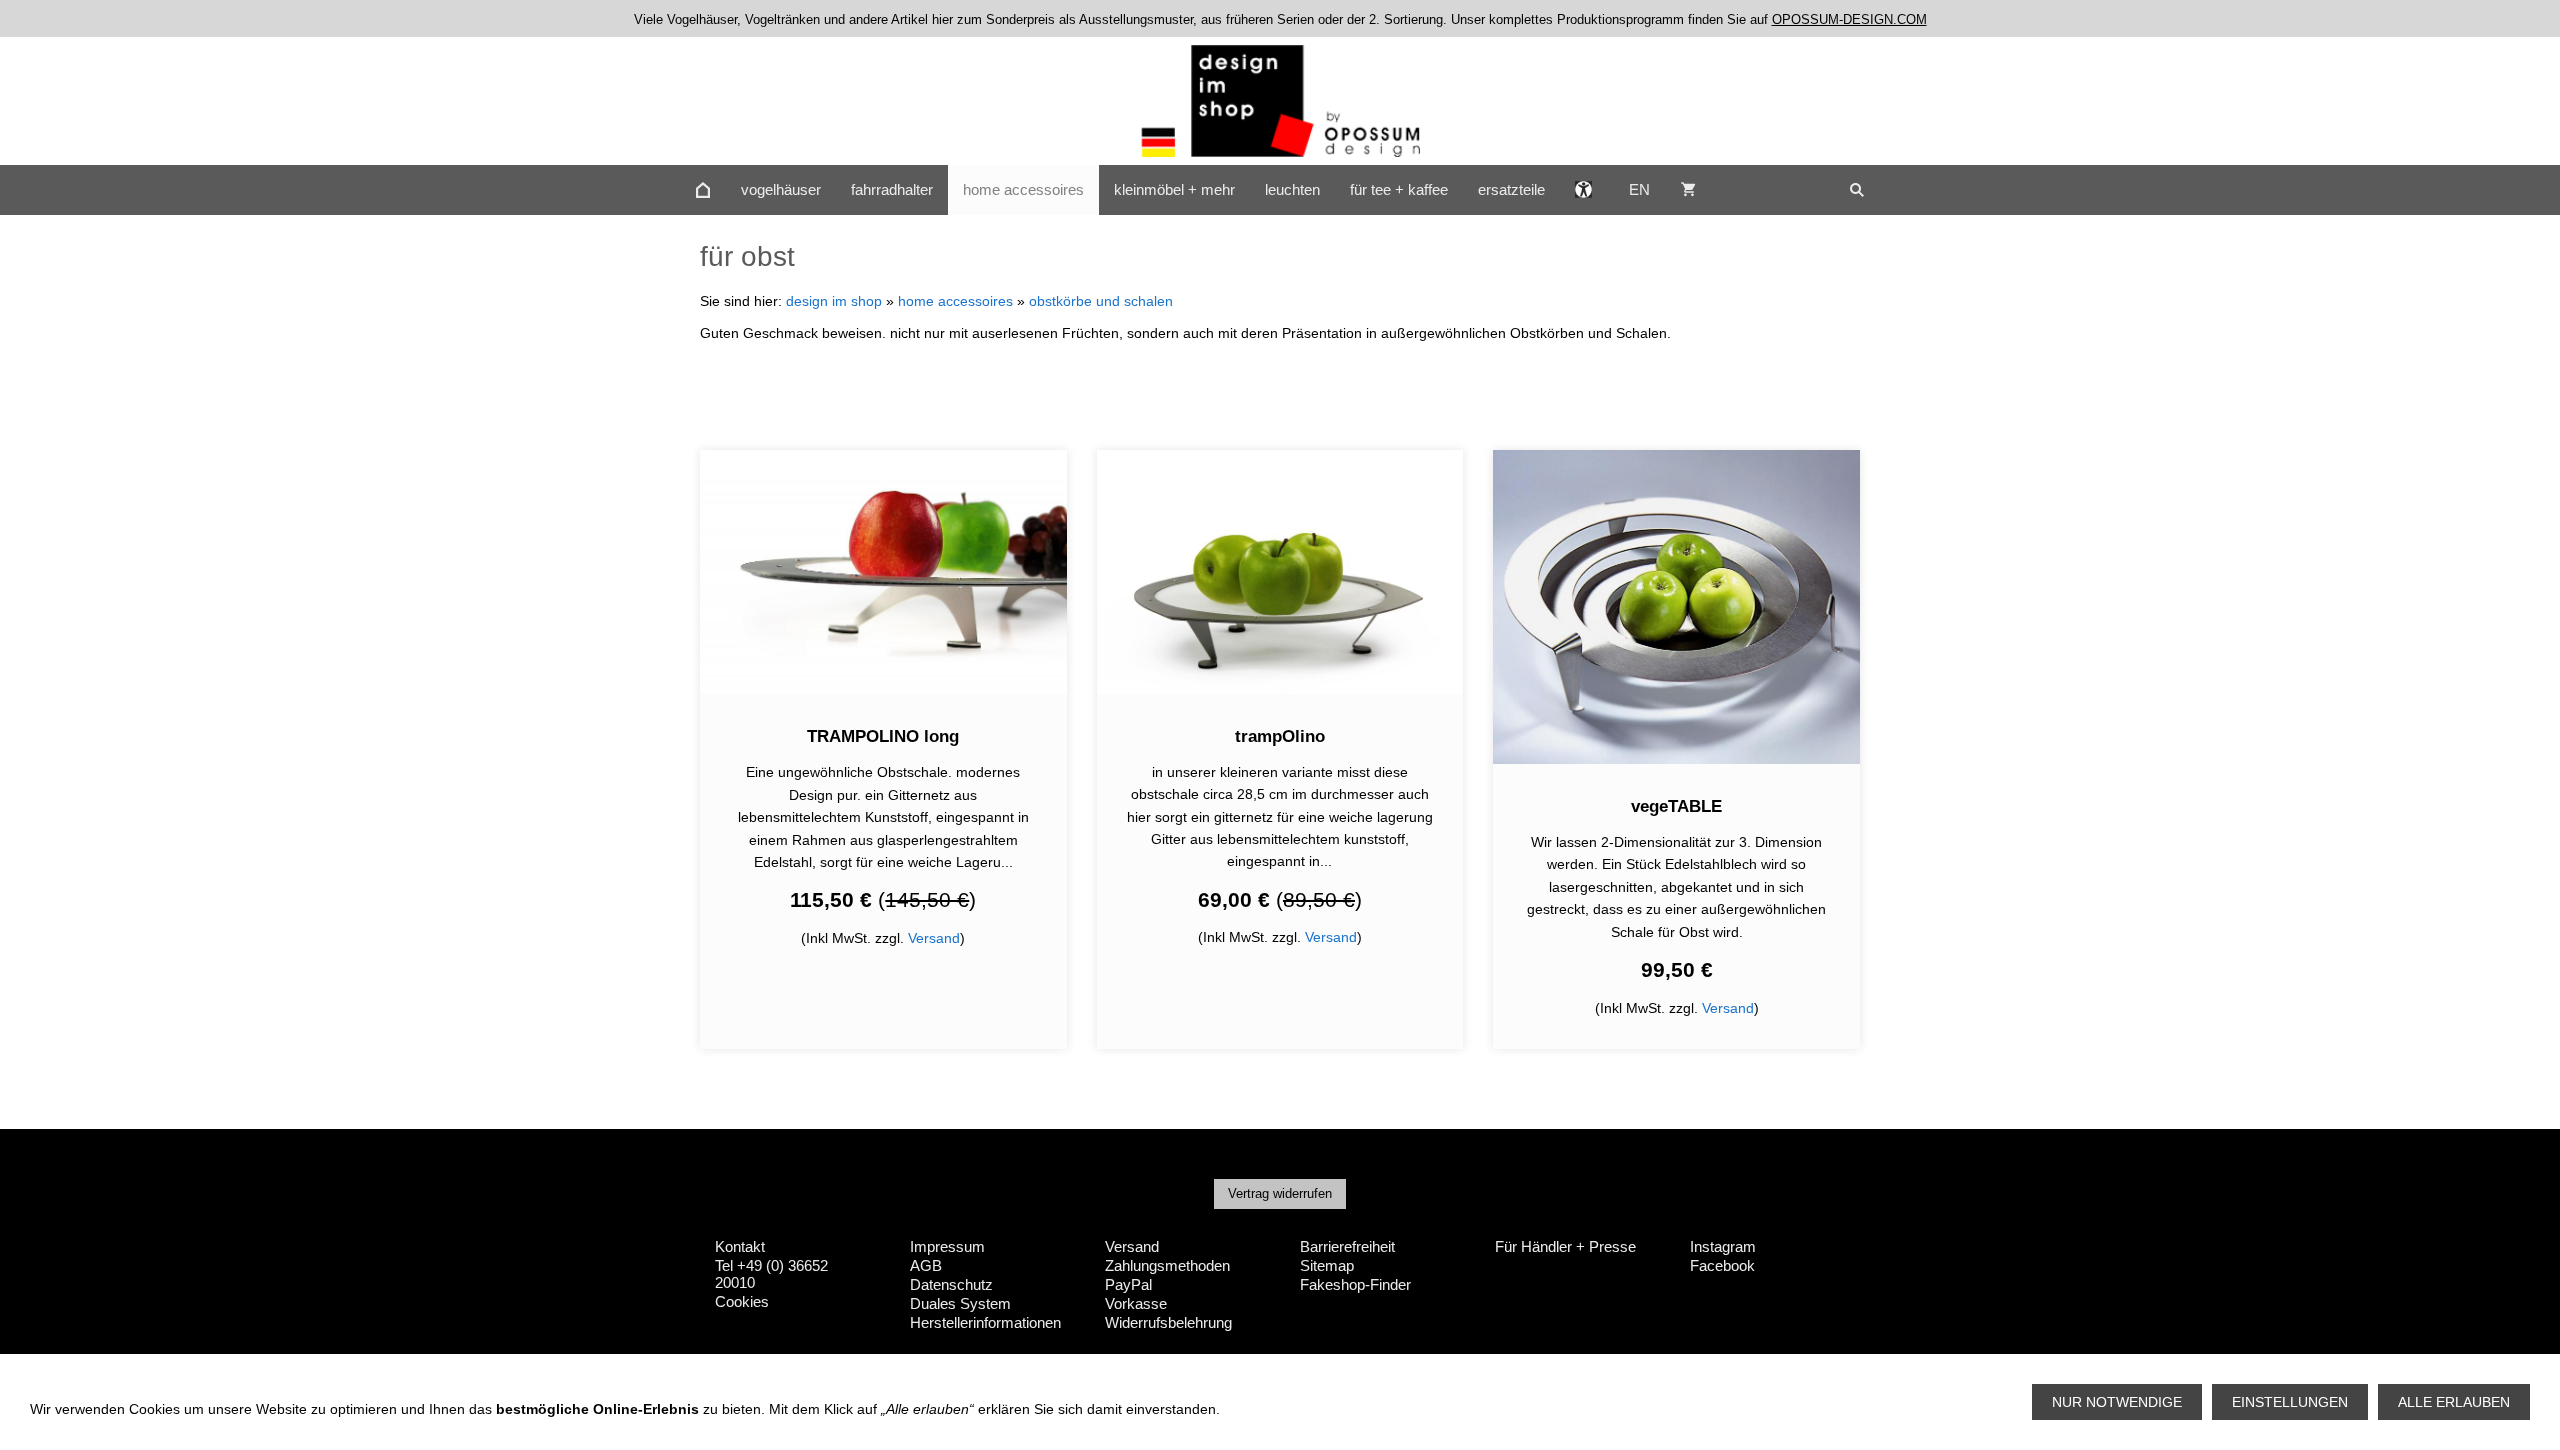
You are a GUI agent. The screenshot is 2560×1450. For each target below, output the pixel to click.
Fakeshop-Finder (1355, 1284)
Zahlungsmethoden (1167, 1265)
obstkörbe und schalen (1101, 301)
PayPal (1128, 1284)
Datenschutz (951, 1284)
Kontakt (740, 1246)
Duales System (960, 1303)
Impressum (947, 1246)
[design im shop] (703, 190)
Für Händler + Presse (1565, 1246)
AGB (926, 1265)
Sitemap (1327, 1265)
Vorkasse (1136, 1303)
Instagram (1723, 1246)
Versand (934, 938)
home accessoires (955, 301)
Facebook (1722, 1265)
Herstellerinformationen (985, 1322)
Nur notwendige (2117, 1402)
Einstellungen (2290, 1402)
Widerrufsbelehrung (1168, 1322)
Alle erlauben (2454, 1402)
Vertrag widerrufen (1280, 1193)
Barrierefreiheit (1347, 1246)
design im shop (834, 301)
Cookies (742, 1301)
